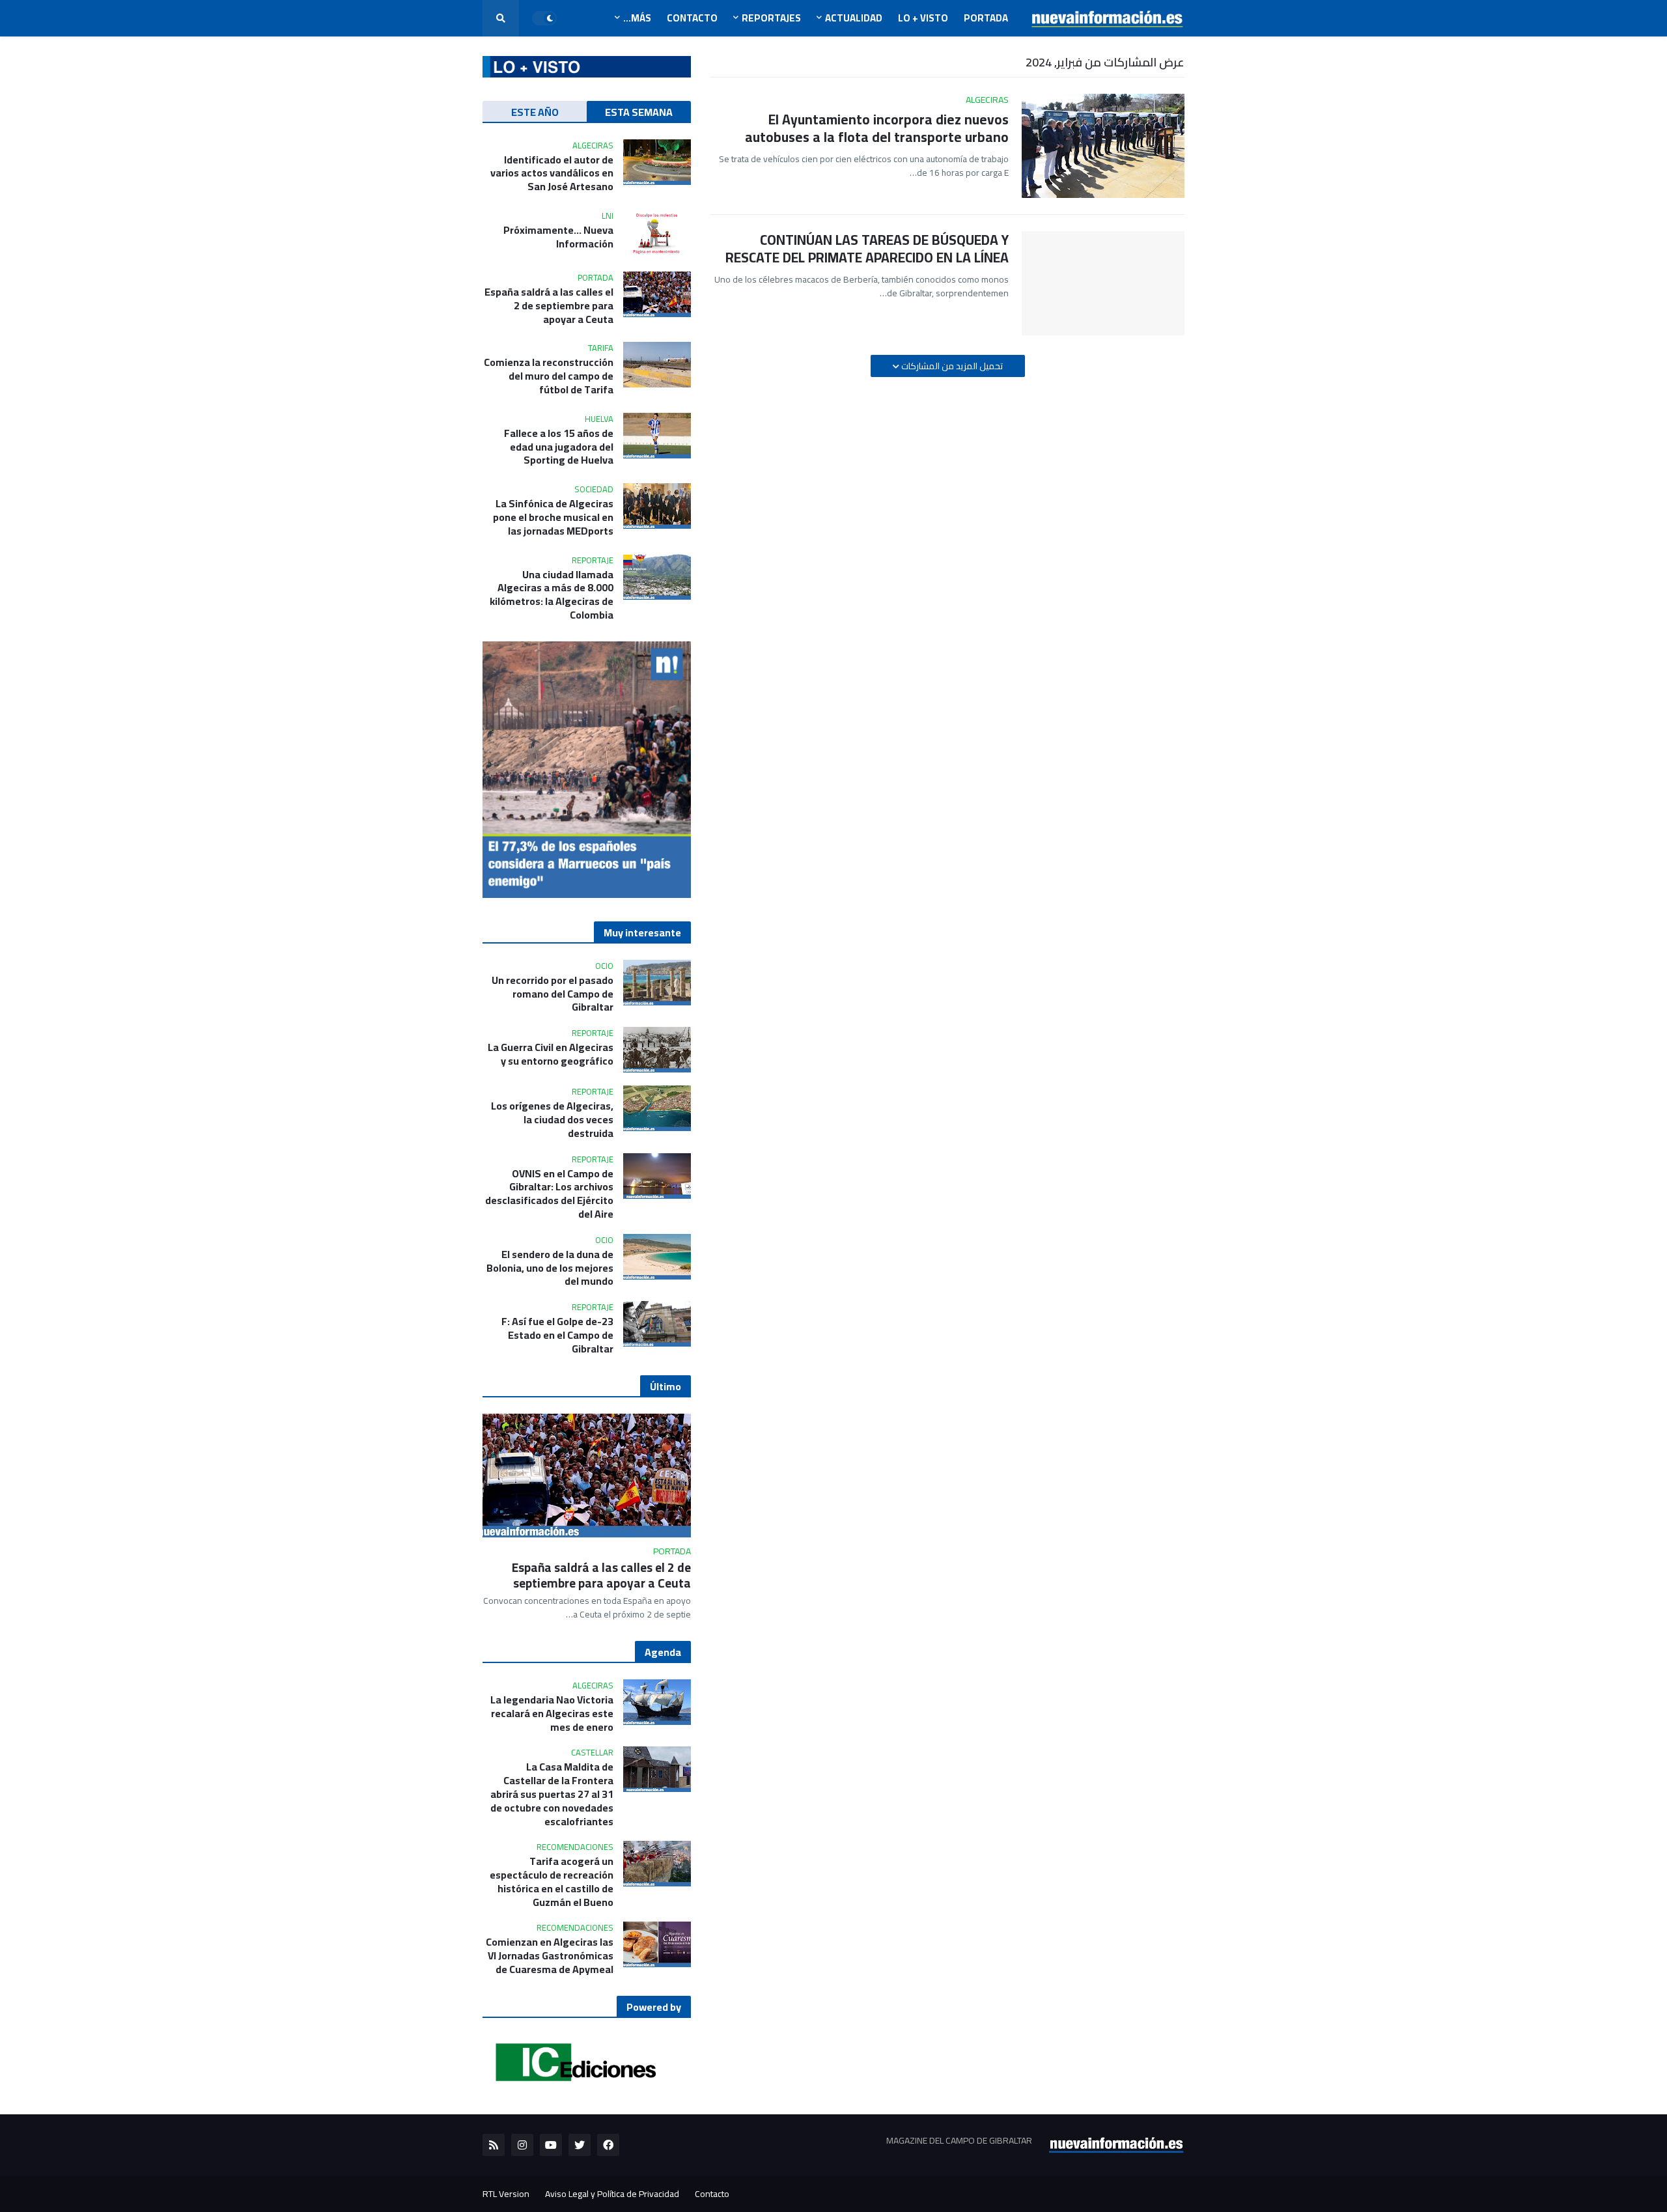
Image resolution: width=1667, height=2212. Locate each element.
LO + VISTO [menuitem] (923, 18)
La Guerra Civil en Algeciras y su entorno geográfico (551, 1054)
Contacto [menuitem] (692, 18)
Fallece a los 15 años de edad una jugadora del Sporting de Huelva (559, 447)
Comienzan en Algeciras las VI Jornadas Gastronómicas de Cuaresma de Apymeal (550, 1955)
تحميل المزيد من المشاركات (951, 366)
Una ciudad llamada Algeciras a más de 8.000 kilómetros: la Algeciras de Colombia (552, 595)
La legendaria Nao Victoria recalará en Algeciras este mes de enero (552, 1713)
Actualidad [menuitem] (854, 18)
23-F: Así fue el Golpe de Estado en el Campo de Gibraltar (557, 1335)
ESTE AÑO (535, 112)
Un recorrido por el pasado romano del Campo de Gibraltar (553, 994)
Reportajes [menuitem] (771, 18)
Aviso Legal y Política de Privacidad (612, 2194)
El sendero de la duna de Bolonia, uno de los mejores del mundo (550, 1268)
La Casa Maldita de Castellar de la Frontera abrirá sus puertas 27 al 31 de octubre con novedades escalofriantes (552, 1794)
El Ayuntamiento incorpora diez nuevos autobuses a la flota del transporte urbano (877, 129)
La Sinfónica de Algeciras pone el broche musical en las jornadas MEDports (553, 517)
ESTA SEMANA (639, 112)
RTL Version (506, 2194)
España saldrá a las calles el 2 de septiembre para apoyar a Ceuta (549, 305)
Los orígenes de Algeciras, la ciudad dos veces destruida (552, 1119)
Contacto (712, 2194)
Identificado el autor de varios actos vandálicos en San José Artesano (552, 173)
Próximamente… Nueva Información (558, 237)
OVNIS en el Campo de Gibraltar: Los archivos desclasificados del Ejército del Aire (549, 1194)
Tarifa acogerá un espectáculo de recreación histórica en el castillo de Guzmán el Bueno (552, 1882)
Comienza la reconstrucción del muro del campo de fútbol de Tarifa (549, 376)
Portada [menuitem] (986, 18)
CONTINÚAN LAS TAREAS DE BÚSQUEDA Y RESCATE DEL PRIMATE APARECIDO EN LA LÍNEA (867, 249)
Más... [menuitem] (637, 18)
